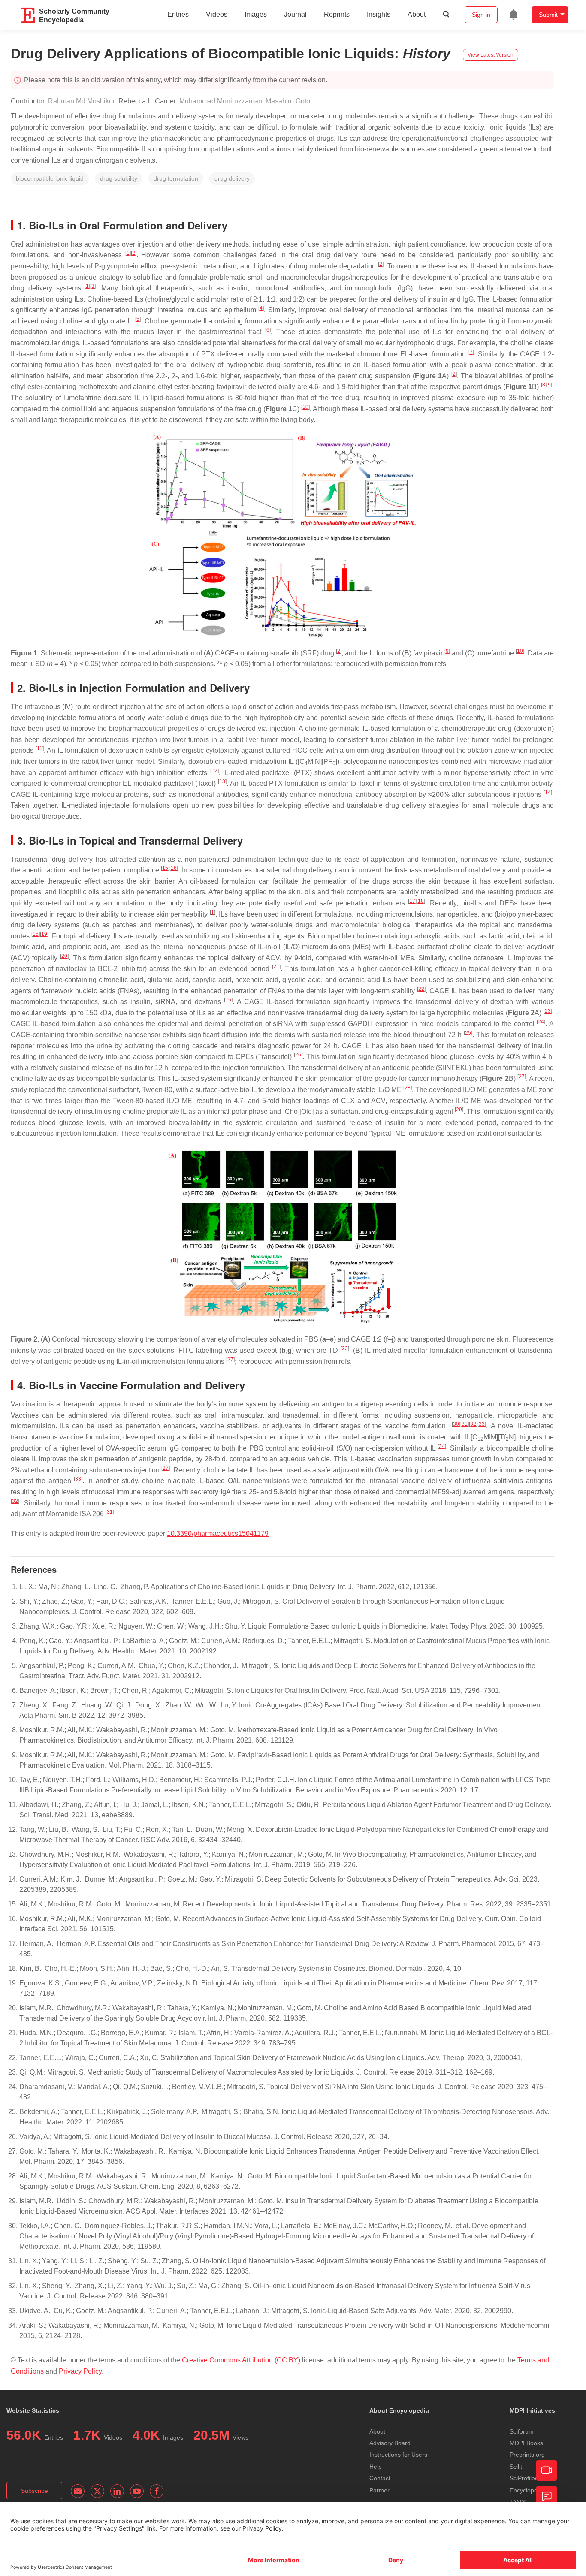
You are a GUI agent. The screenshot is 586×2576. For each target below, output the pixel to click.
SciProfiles (524, 2478)
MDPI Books (526, 2443)
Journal (295, 14)
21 (276, 967)
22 (421, 989)
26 (298, 1055)
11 (40, 748)
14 (548, 793)
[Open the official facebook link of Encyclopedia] (157, 2491)
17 (412, 901)
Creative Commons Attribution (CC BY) (241, 2360)
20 (64, 956)
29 (459, 1110)
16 (174, 868)
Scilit (516, 2467)
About (417, 14)
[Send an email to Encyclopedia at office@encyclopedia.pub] (78, 2491)
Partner (379, 2490)
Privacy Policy (80, 2371)
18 (421, 901)
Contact (380, 2478)
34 (442, 1446)
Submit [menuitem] (548, 15)
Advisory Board (390, 2443)
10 (305, 407)
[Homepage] (28, 15)
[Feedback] (547, 2496)
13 (222, 781)
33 (482, 1424)
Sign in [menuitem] (481, 15)
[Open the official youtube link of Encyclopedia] (137, 2491)
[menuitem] (514, 15)
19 (44, 934)
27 (522, 1077)
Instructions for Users (398, 2455)
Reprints (337, 14)
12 (214, 771)
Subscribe (35, 2491)
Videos (217, 14)
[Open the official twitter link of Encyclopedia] (97, 2491)
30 (456, 1424)
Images (256, 14)
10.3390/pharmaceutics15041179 (218, 1534)
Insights (379, 14)
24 (541, 1022)
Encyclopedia (528, 2490)
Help (376, 2467)
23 (548, 1011)
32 (473, 1424)
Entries (178, 14)
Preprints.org (527, 2455)
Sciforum (522, 2431)
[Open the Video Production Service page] (547, 2470)
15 (165, 868)
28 (408, 1088)
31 (465, 1424)
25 (468, 1033)
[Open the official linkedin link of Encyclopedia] (117, 2491)
